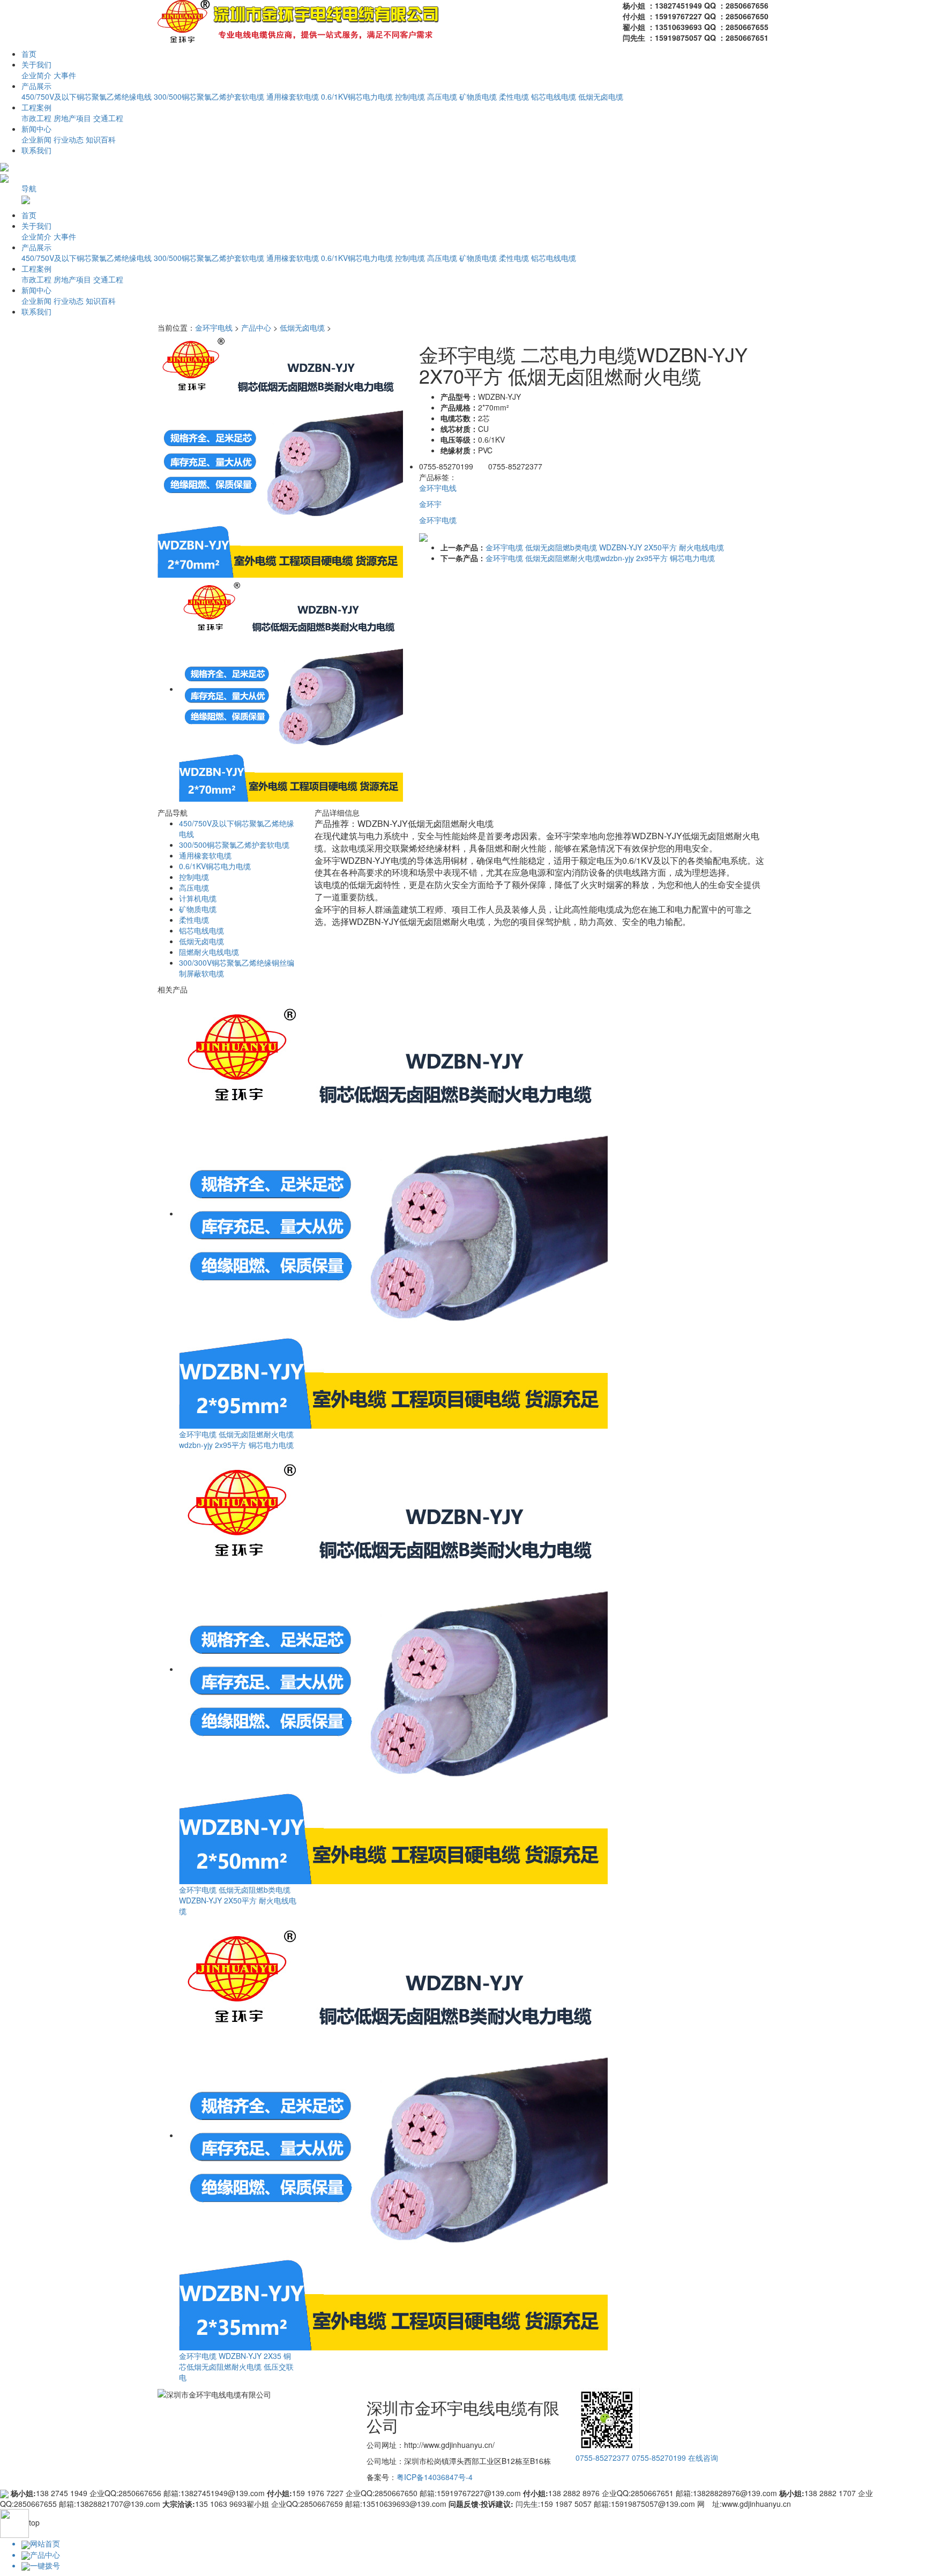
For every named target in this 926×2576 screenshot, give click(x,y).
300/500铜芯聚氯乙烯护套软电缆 (209, 96)
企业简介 (36, 75)
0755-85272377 (603, 2458)
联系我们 (36, 150)
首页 (29, 54)
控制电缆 (410, 96)
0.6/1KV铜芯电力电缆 (357, 96)
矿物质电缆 (478, 96)
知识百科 (101, 139)
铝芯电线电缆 (554, 96)
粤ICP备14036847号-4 (435, 2477)
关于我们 (36, 64)
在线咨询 (703, 2458)
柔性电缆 (514, 96)
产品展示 (36, 86)
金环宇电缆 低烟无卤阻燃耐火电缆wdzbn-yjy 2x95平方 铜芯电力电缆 (600, 558)
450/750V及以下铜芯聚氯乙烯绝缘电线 (87, 96)
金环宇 (430, 504)
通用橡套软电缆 (293, 96)
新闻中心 (36, 129)
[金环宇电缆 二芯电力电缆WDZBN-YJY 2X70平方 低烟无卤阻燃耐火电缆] (280, 454)
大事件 (65, 75)
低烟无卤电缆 (601, 96)
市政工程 (36, 118)
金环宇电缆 (438, 520)
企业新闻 (36, 139)
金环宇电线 (214, 327)
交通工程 (108, 118)
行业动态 (69, 139)
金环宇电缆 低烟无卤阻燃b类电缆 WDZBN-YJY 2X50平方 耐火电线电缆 (605, 547)
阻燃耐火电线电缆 (209, 952)
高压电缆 (442, 96)
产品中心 (256, 327)
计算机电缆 (198, 898)
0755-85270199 (659, 2458)
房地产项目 (72, 118)
